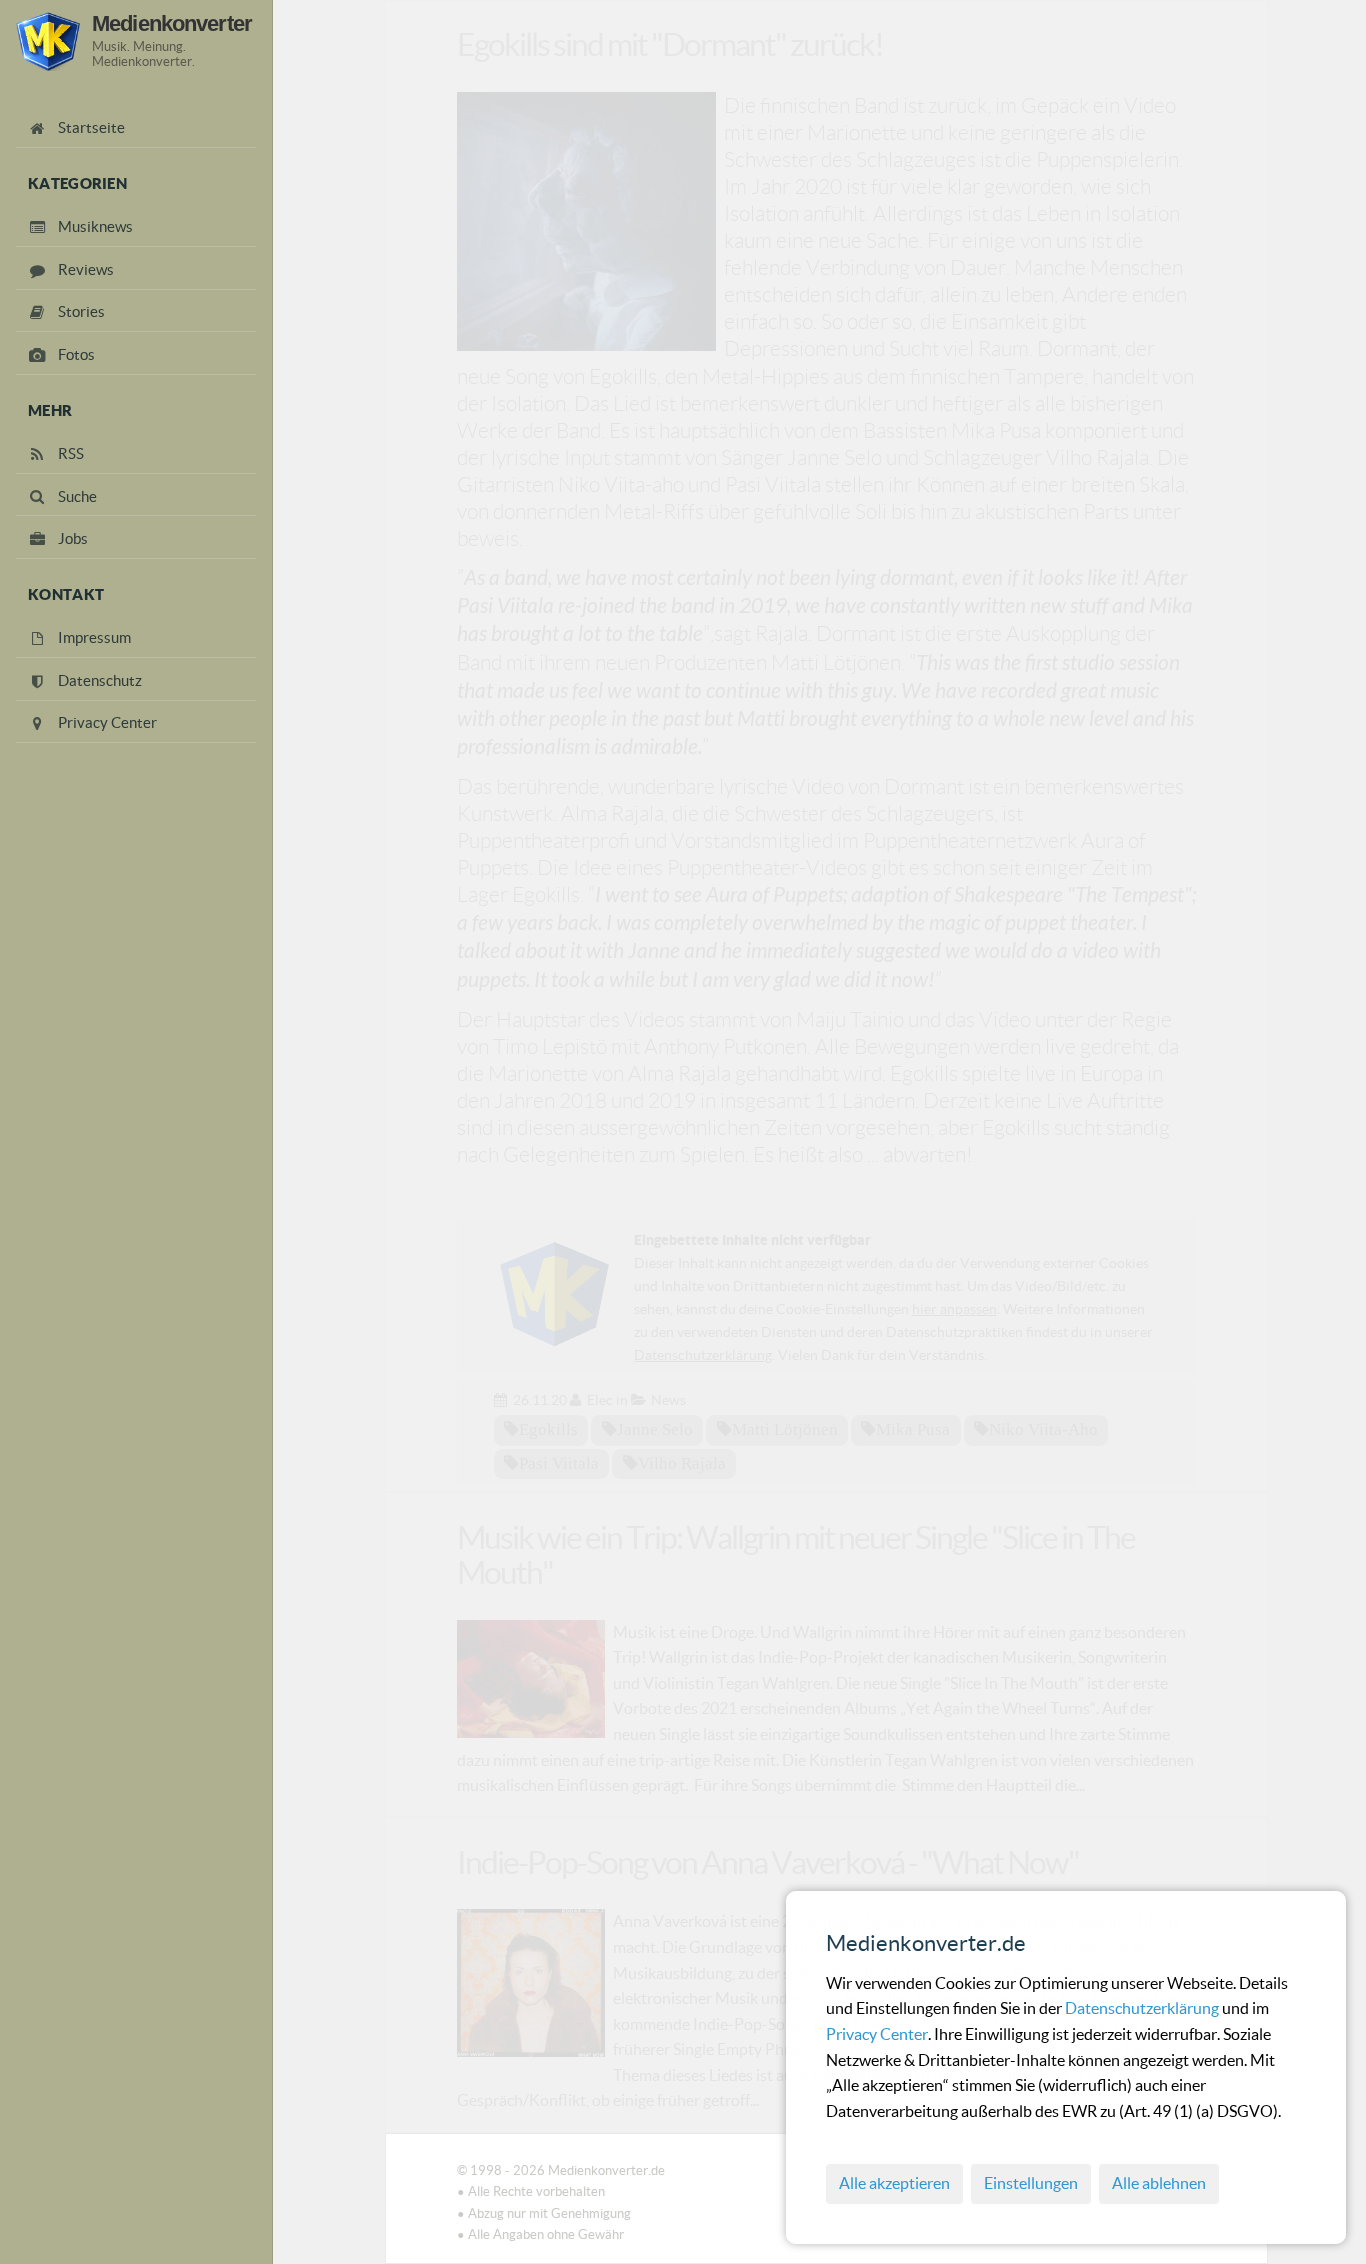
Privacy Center (877, 2034)
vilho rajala (682, 1463)
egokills (548, 1429)
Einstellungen (1031, 2183)
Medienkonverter (172, 23)
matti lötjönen (785, 1429)
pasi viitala (559, 1463)
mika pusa (913, 1429)
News (668, 1400)
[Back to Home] (48, 41)
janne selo (655, 1429)
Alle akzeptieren (894, 2183)
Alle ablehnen (1159, 2183)
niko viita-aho (1043, 1429)
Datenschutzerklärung (1143, 2008)
